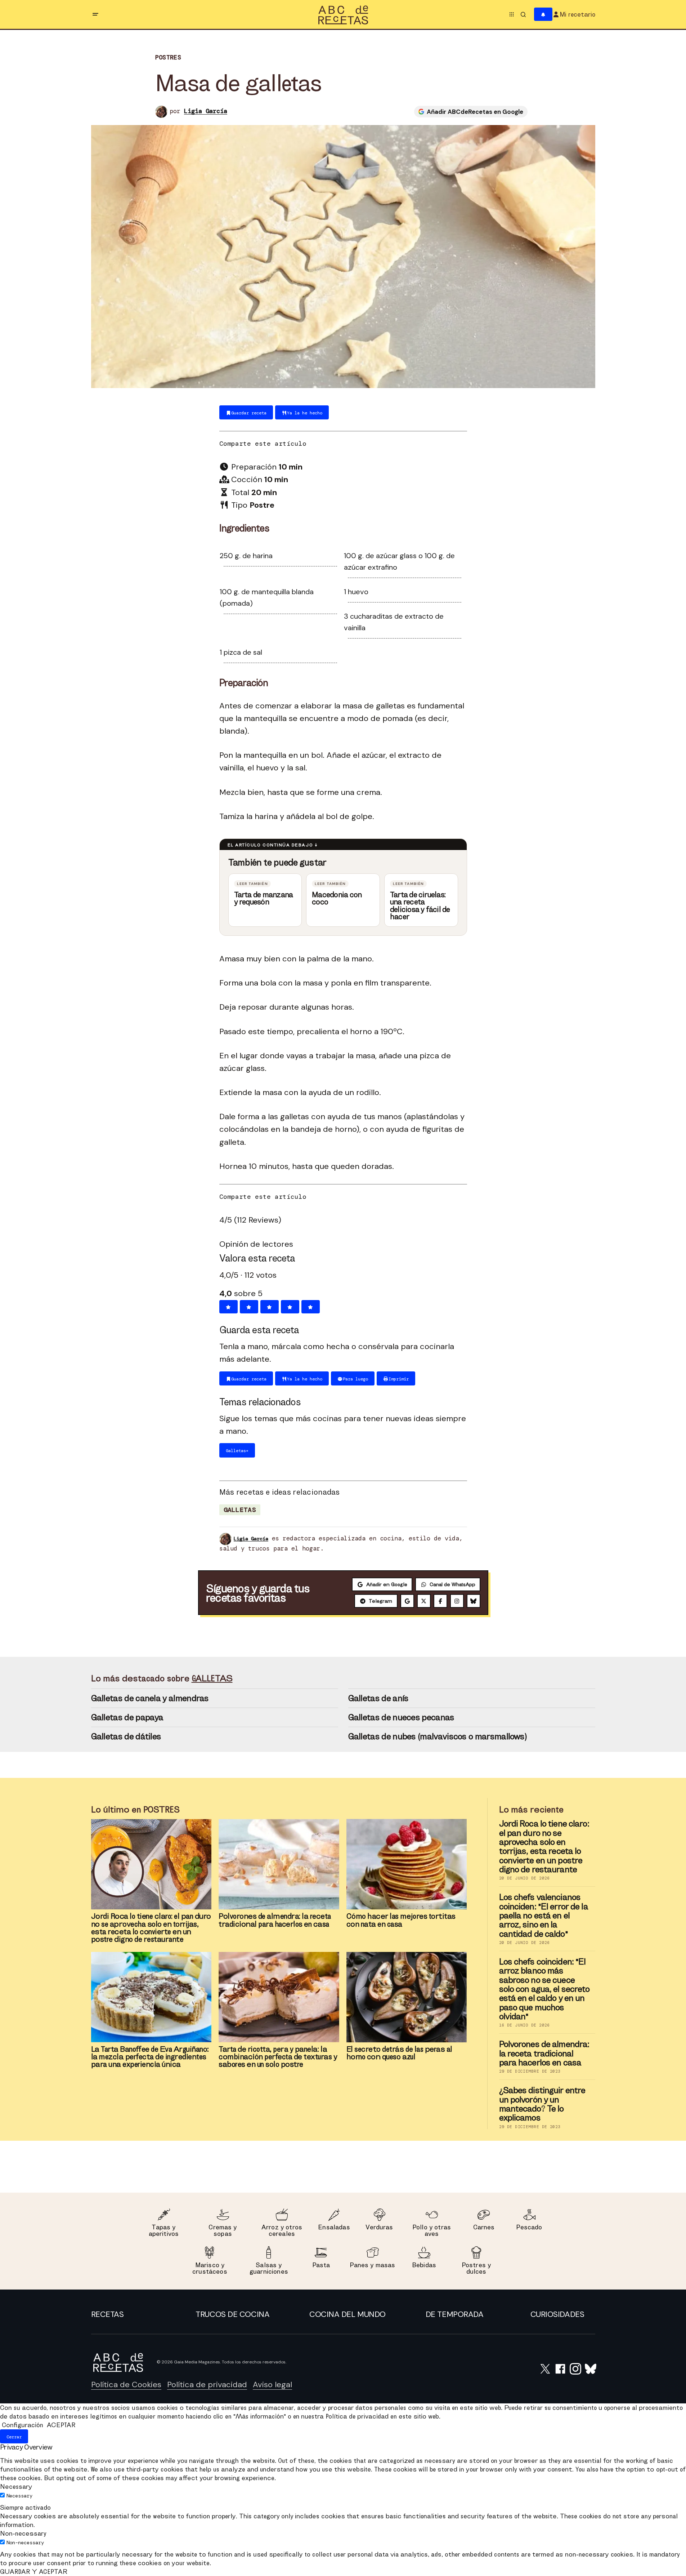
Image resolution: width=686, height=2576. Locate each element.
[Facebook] (440, 1601)
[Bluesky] (474, 1601)
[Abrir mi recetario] (543, 15)
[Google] (407, 1601)
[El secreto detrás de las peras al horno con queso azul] (407, 1997)
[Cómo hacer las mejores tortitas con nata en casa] (407, 1864)
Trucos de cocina (232, 2314)
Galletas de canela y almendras (150, 1698)
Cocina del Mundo (348, 2314)
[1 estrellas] (228, 1307)
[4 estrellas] (290, 1307)
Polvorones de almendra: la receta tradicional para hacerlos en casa (544, 2053)
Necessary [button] (16, 2486)
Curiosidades (557, 2314)
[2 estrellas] (249, 1307)
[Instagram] (457, 1601)
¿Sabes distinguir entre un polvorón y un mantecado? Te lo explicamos (542, 2104)
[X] (424, 1601)
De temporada (455, 2314)
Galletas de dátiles (126, 1736)
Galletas (240, 1510)
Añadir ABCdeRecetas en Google (475, 112)
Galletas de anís (378, 1698)
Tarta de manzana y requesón (264, 898)
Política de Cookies (126, 2384)
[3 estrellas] (270, 1307)
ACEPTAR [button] (61, 2425)
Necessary (19, 2496)
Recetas (107, 2314)
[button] (95, 14)
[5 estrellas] (311, 1307)
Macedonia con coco (337, 898)
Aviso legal (272, 2384)
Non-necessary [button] (23, 2533)
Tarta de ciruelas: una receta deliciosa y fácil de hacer (420, 906)
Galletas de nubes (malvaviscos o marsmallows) (438, 1736)
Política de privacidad (207, 2384)
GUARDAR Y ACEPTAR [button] (34, 2571)
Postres (168, 57)
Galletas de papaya (127, 1717)
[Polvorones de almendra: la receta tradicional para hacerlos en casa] (279, 1864)
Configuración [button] (23, 2425)
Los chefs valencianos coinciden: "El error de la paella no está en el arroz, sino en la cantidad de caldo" (544, 1915)
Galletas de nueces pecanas (401, 1717)
